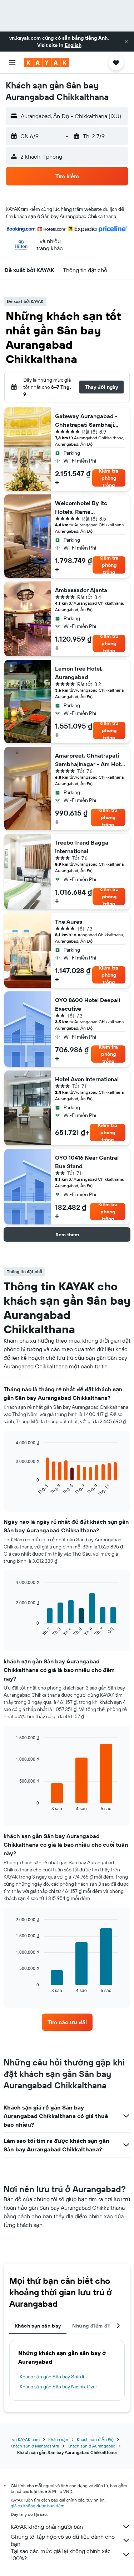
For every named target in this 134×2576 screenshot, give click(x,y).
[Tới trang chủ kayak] (47, 63)
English (73, 45)
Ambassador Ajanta (81, 590)
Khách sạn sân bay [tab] (38, 2326)
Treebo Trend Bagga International (82, 847)
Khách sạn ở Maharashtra (35, 2446)
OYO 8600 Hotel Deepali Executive (88, 1004)
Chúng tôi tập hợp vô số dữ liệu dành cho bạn (63, 2540)
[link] (67, 2022)
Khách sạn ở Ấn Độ (95, 2439)
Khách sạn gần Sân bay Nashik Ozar (58, 2387)
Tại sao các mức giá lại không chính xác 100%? (61, 2555)
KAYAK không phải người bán (47, 2527)
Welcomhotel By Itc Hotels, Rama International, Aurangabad (90, 508)
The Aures (69, 922)
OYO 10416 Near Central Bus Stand (87, 1162)
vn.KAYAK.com (26, 2439)
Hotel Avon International (87, 1079)
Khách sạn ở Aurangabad (91, 2446)
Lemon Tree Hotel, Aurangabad (79, 673)
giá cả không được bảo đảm (38, 2506)
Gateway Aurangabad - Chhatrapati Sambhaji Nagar (86, 421)
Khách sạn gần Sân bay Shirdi (52, 2377)
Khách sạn (58, 2439)
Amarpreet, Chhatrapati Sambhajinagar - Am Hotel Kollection (90, 760)
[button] (126, 42)
